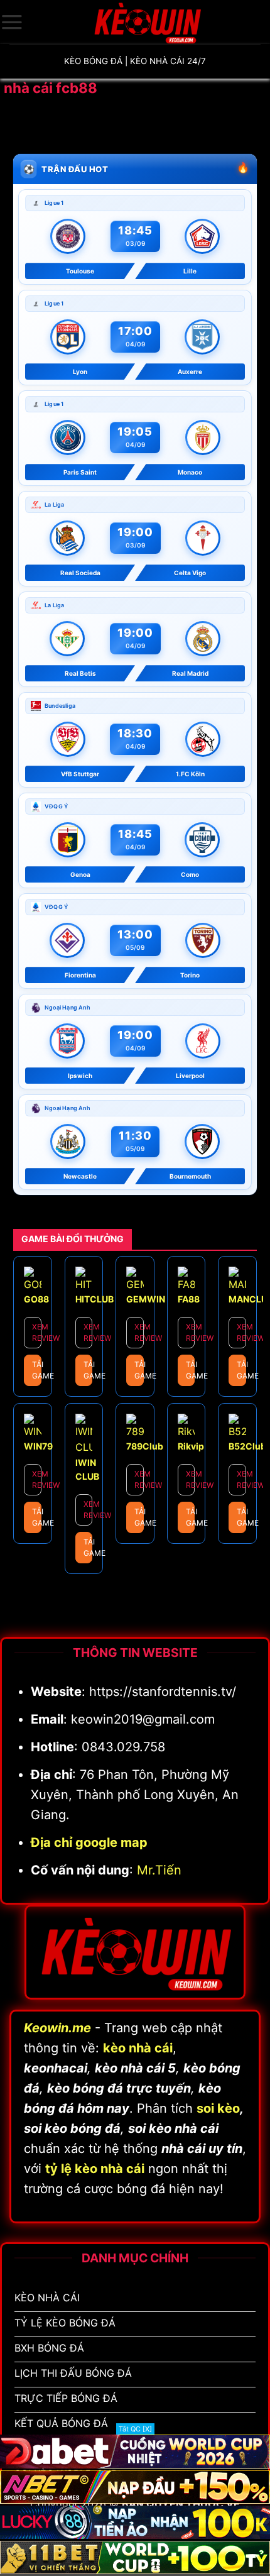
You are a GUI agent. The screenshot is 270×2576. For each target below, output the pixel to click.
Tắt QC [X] (135, 2429)
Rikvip (191, 1446)
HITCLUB (94, 1299)
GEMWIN (146, 1299)
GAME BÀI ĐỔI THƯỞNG (73, 1239)
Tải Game (37, 1370)
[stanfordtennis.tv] (147, 22)
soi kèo (218, 2108)
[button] (12, 22)
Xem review (37, 1332)
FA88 (189, 1299)
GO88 (36, 1299)
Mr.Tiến (159, 1870)
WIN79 (38, 1446)
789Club (145, 1446)
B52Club (247, 1446)
